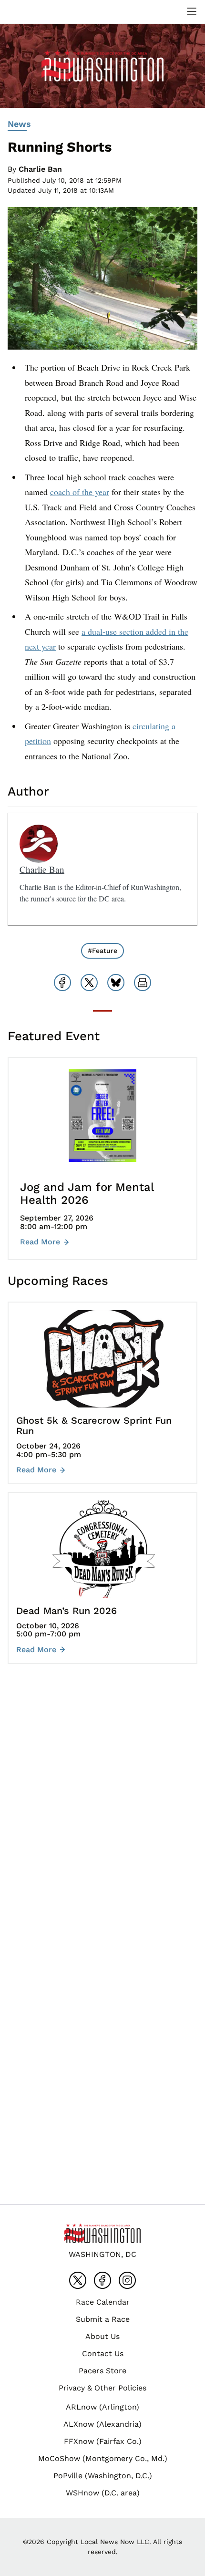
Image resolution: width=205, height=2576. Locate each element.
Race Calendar (103, 2302)
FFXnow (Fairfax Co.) (103, 2441)
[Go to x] (78, 2280)
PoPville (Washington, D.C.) (103, 2476)
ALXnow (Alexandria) (102, 2424)
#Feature (102, 951)
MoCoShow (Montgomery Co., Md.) (103, 2458)
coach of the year (80, 492)
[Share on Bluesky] (116, 983)
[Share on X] (89, 983)
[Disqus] (102, 1814)
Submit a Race (103, 2319)
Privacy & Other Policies (102, 2388)
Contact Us (103, 2354)
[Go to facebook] (102, 2280)
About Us (102, 2336)
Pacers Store (102, 2371)
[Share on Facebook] (62, 983)
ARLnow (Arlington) (102, 2407)
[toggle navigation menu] (192, 11)
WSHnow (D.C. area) (103, 2493)
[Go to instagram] (127, 2280)
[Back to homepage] (31, 12)
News (19, 124)
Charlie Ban (40, 169)
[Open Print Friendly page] (143, 983)
